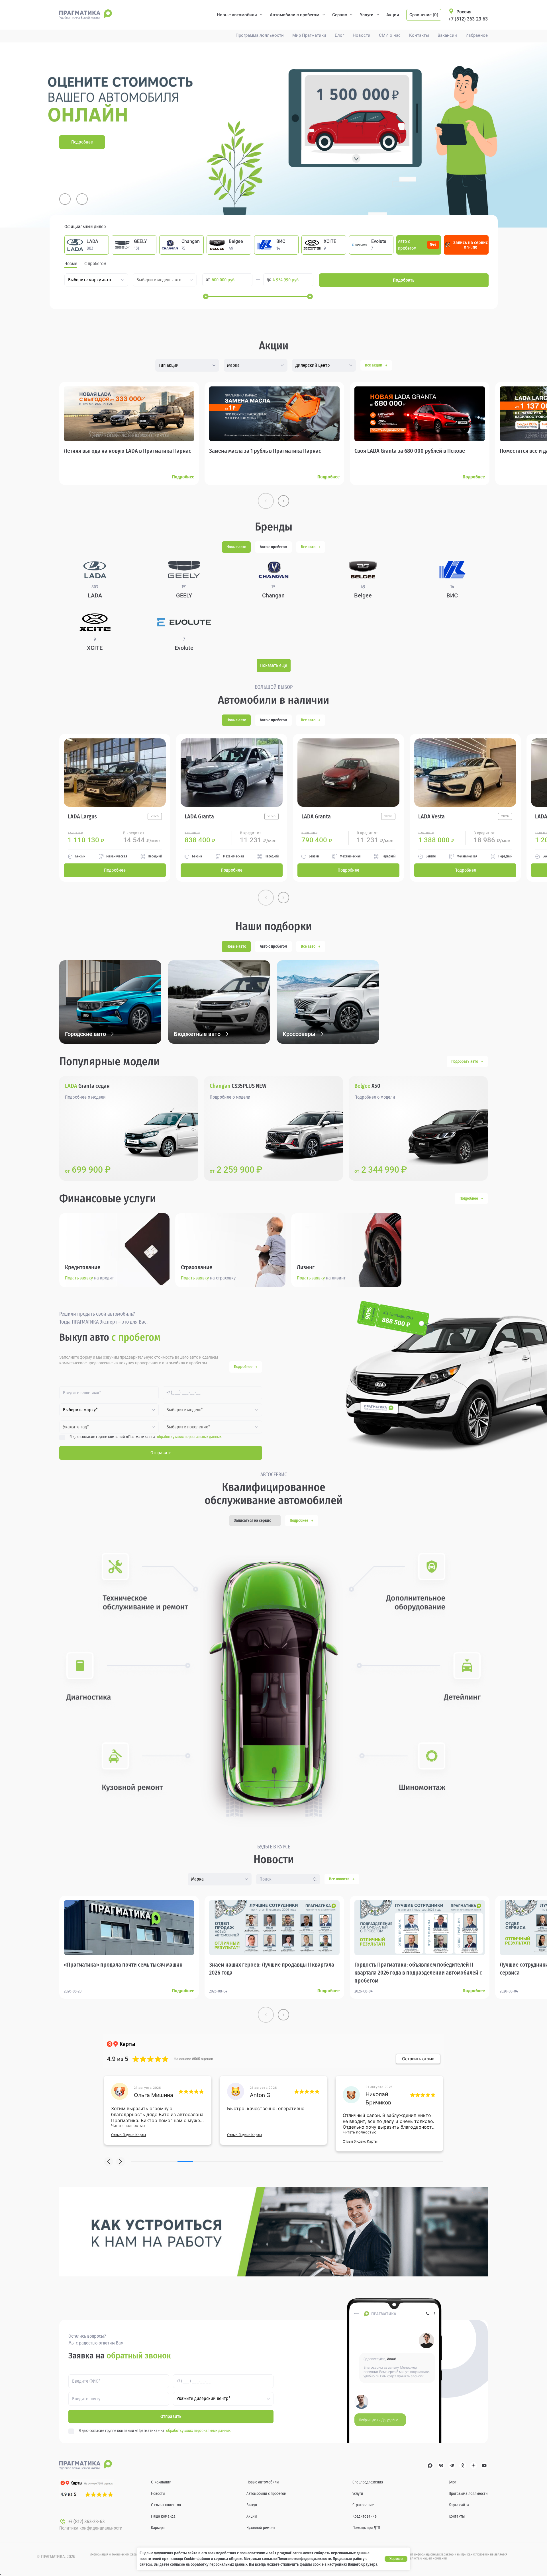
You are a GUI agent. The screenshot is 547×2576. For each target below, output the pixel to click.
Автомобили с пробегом (295, 15)
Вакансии (447, 35)
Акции (393, 15)
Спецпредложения (368, 2482)
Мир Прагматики (309, 35)
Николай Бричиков (263, 2098)
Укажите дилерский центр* (204, 2399)
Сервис (340, 15)
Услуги (367, 15)
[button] (109, 2162)
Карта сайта (459, 2505)
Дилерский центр (313, 365)
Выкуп (252, 2505)
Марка (233, 365)
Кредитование (365, 2516)
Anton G (144, 2095)
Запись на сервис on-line (471, 245)
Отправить (161, 1453)
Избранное (477, 35)
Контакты (419, 35)
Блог (339, 35)
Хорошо (396, 2559)
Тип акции (169, 365)
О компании (161, 2482)
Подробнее (82, 142)
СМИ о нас (390, 35)
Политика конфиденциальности (91, 2528)
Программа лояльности (260, 35)
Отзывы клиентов (166, 2505)
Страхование (363, 2505)
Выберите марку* (80, 1410)
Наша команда (163, 2516)
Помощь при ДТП (366, 2528)
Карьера (158, 2528)
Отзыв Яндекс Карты (128, 2135)
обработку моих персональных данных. (190, 1437)
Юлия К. (376, 2095)
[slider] (206, 296)
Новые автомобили (237, 15)
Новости (362, 35)
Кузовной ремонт (261, 2528)
